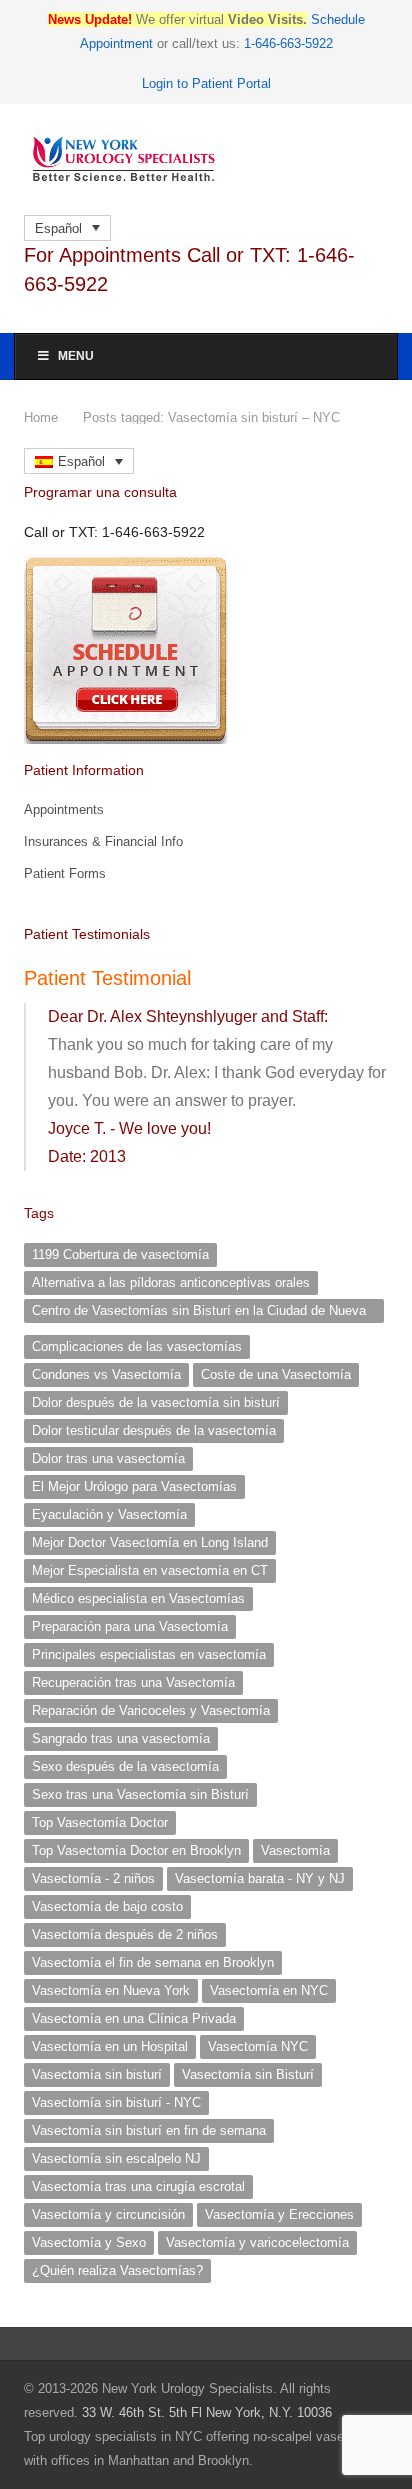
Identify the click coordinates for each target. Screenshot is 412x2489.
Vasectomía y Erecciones (279, 2214)
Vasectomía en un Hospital (110, 2046)
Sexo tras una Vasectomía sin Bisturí (140, 1794)
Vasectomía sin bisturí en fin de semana (149, 2130)
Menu (76, 356)
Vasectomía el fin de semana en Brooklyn (153, 1962)
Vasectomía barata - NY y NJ (260, 1878)
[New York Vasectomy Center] (206, 159)
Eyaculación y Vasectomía (109, 1514)
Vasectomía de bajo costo (107, 1906)
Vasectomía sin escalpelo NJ (116, 2158)
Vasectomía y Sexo (89, 2242)
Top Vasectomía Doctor (100, 1822)
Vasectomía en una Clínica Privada (134, 2018)
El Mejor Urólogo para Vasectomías (134, 1486)
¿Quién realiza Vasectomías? (117, 2270)
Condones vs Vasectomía (106, 1374)
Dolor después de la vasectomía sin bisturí (156, 1402)
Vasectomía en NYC (269, 1990)
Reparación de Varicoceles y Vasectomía (151, 1710)
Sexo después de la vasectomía (125, 1766)
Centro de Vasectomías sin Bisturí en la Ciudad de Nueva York (199, 1313)
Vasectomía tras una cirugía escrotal (138, 2186)
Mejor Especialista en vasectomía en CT (150, 1570)
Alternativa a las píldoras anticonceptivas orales (171, 1282)
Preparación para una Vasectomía (130, 1626)
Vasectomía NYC (258, 2046)
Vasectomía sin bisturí (97, 2074)
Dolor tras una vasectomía (108, 1458)
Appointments (64, 809)
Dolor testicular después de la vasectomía (154, 1430)
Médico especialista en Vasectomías (138, 1598)
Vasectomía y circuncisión (108, 2214)
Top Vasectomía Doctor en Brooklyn (136, 1850)
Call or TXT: (114, 532)
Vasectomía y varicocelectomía (257, 2242)
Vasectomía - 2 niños (93, 1878)
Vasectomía (295, 1850)
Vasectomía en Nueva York (111, 1990)
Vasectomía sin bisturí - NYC (116, 2102)
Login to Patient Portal (206, 83)
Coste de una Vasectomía (276, 1374)
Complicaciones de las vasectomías (137, 1346)
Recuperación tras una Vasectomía (133, 1682)
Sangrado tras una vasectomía (121, 1738)
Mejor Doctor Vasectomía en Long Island (150, 1542)
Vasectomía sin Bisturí (248, 2074)
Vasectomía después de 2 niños (125, 1934)
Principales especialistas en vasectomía (149, 1654)
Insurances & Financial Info (103, 841)
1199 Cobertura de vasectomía (120, 1254)
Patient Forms (65, 873)
